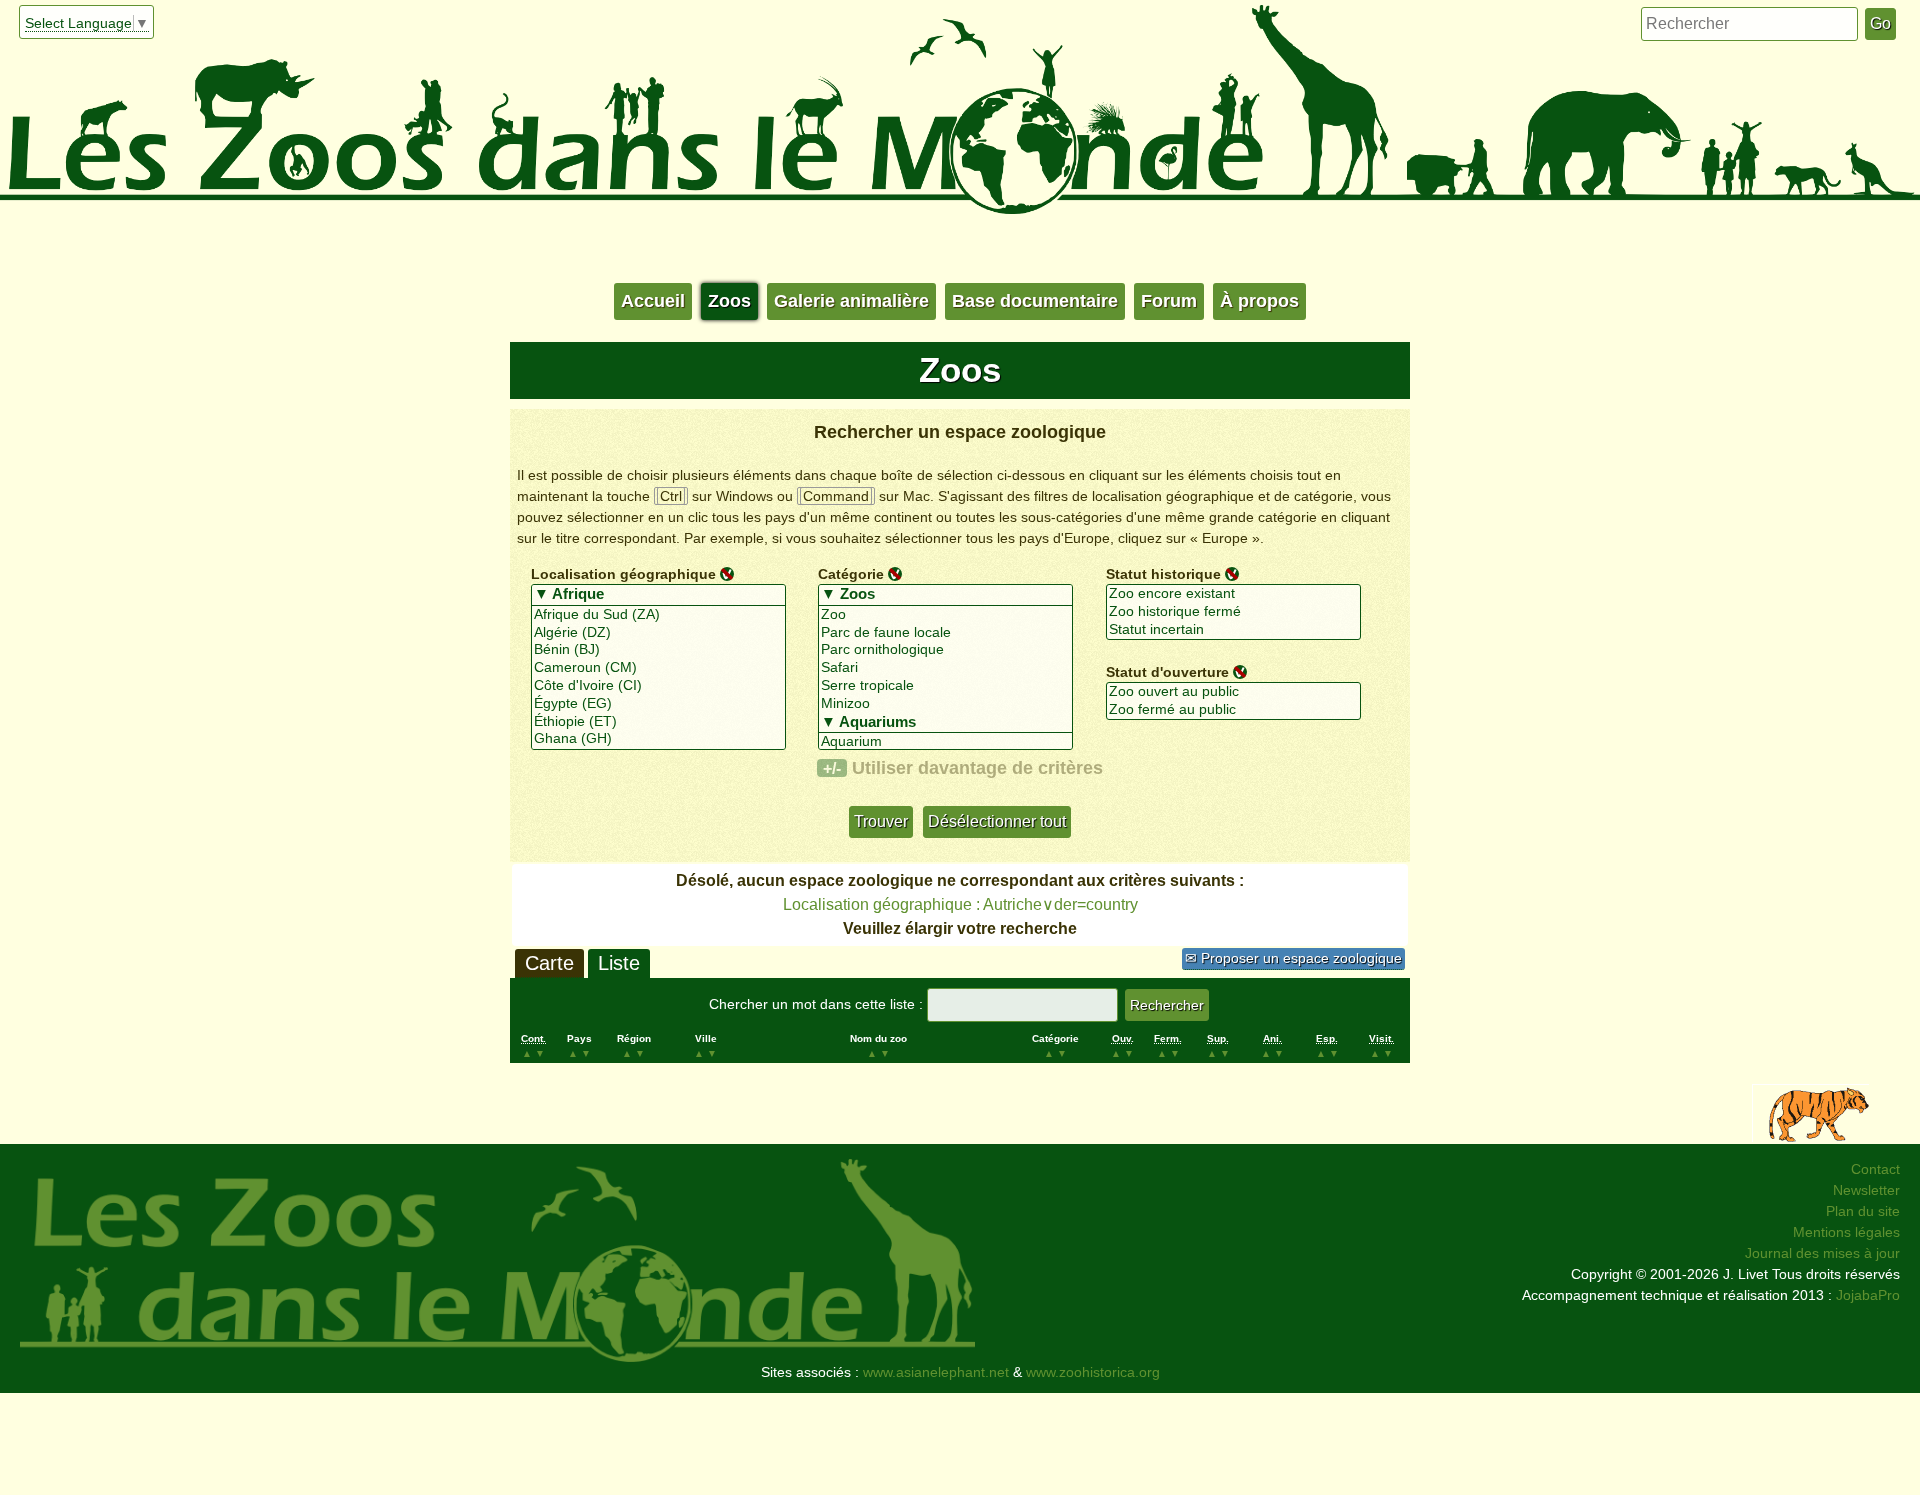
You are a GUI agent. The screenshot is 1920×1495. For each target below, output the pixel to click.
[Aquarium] (945, 742)
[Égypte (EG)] (658, 704)
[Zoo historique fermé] (1233, 612)
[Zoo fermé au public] (1233, 710)
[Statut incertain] (1233, 630)
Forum (1169, 301)
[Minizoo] (945, 704)
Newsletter (1866, 1190)
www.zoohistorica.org (1093, 1372)
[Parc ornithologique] (945, 650)
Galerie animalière (851, 301)
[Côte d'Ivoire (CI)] (658, 686)
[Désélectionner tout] (727, 573)
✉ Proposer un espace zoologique (1293, 958)
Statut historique (1163, 573)
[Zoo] (945, 615)
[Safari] (945, 668)
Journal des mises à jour (1822, 1253)
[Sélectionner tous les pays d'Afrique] (658, 595)
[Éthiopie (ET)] (658, 722)
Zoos (729, 301)
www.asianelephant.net (936, 1372)
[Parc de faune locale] (945, 633)
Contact (1875, 1169)
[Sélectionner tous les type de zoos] (945, 595)
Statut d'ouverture (1167, 671)
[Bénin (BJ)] (658, 650)
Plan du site (1863, 1211)
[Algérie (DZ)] (658, 633)
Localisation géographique (623, 573)
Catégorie (851, 573)
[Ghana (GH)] (658, 739)
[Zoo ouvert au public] (1233, 692)
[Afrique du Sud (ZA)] (658, 615)
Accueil (653, 301)
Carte (549, 963)
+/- (832, 768)
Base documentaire (1035, 301)
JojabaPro (1868, 1295)
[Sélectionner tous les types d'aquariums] (945, 723)
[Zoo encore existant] (1233, 594)
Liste (619, 963)
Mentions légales (1846, 1232)
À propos (1259, 301)
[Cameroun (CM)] (658, 668)
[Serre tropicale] (945, 686)
